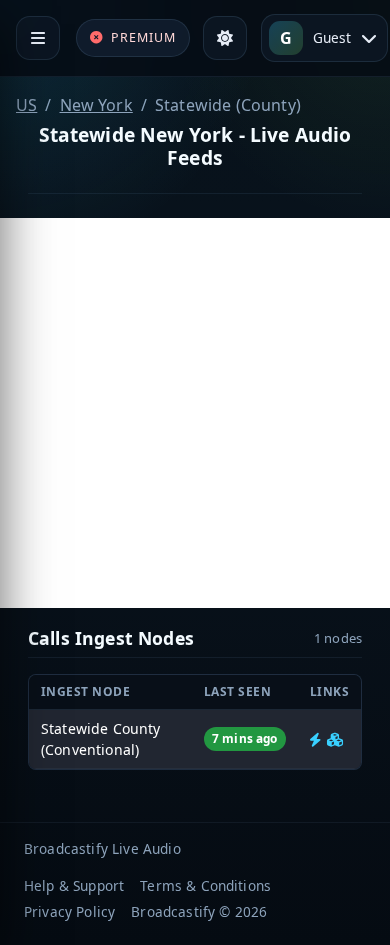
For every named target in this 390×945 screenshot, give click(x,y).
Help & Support (74, 885)
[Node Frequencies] (335, 739)
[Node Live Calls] (315, 739)
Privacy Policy (69, 911)
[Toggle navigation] (38, 38)
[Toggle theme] (225, 38)
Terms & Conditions (205, 885)
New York (96, 105)
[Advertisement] (195, 413)
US (26, 105)
